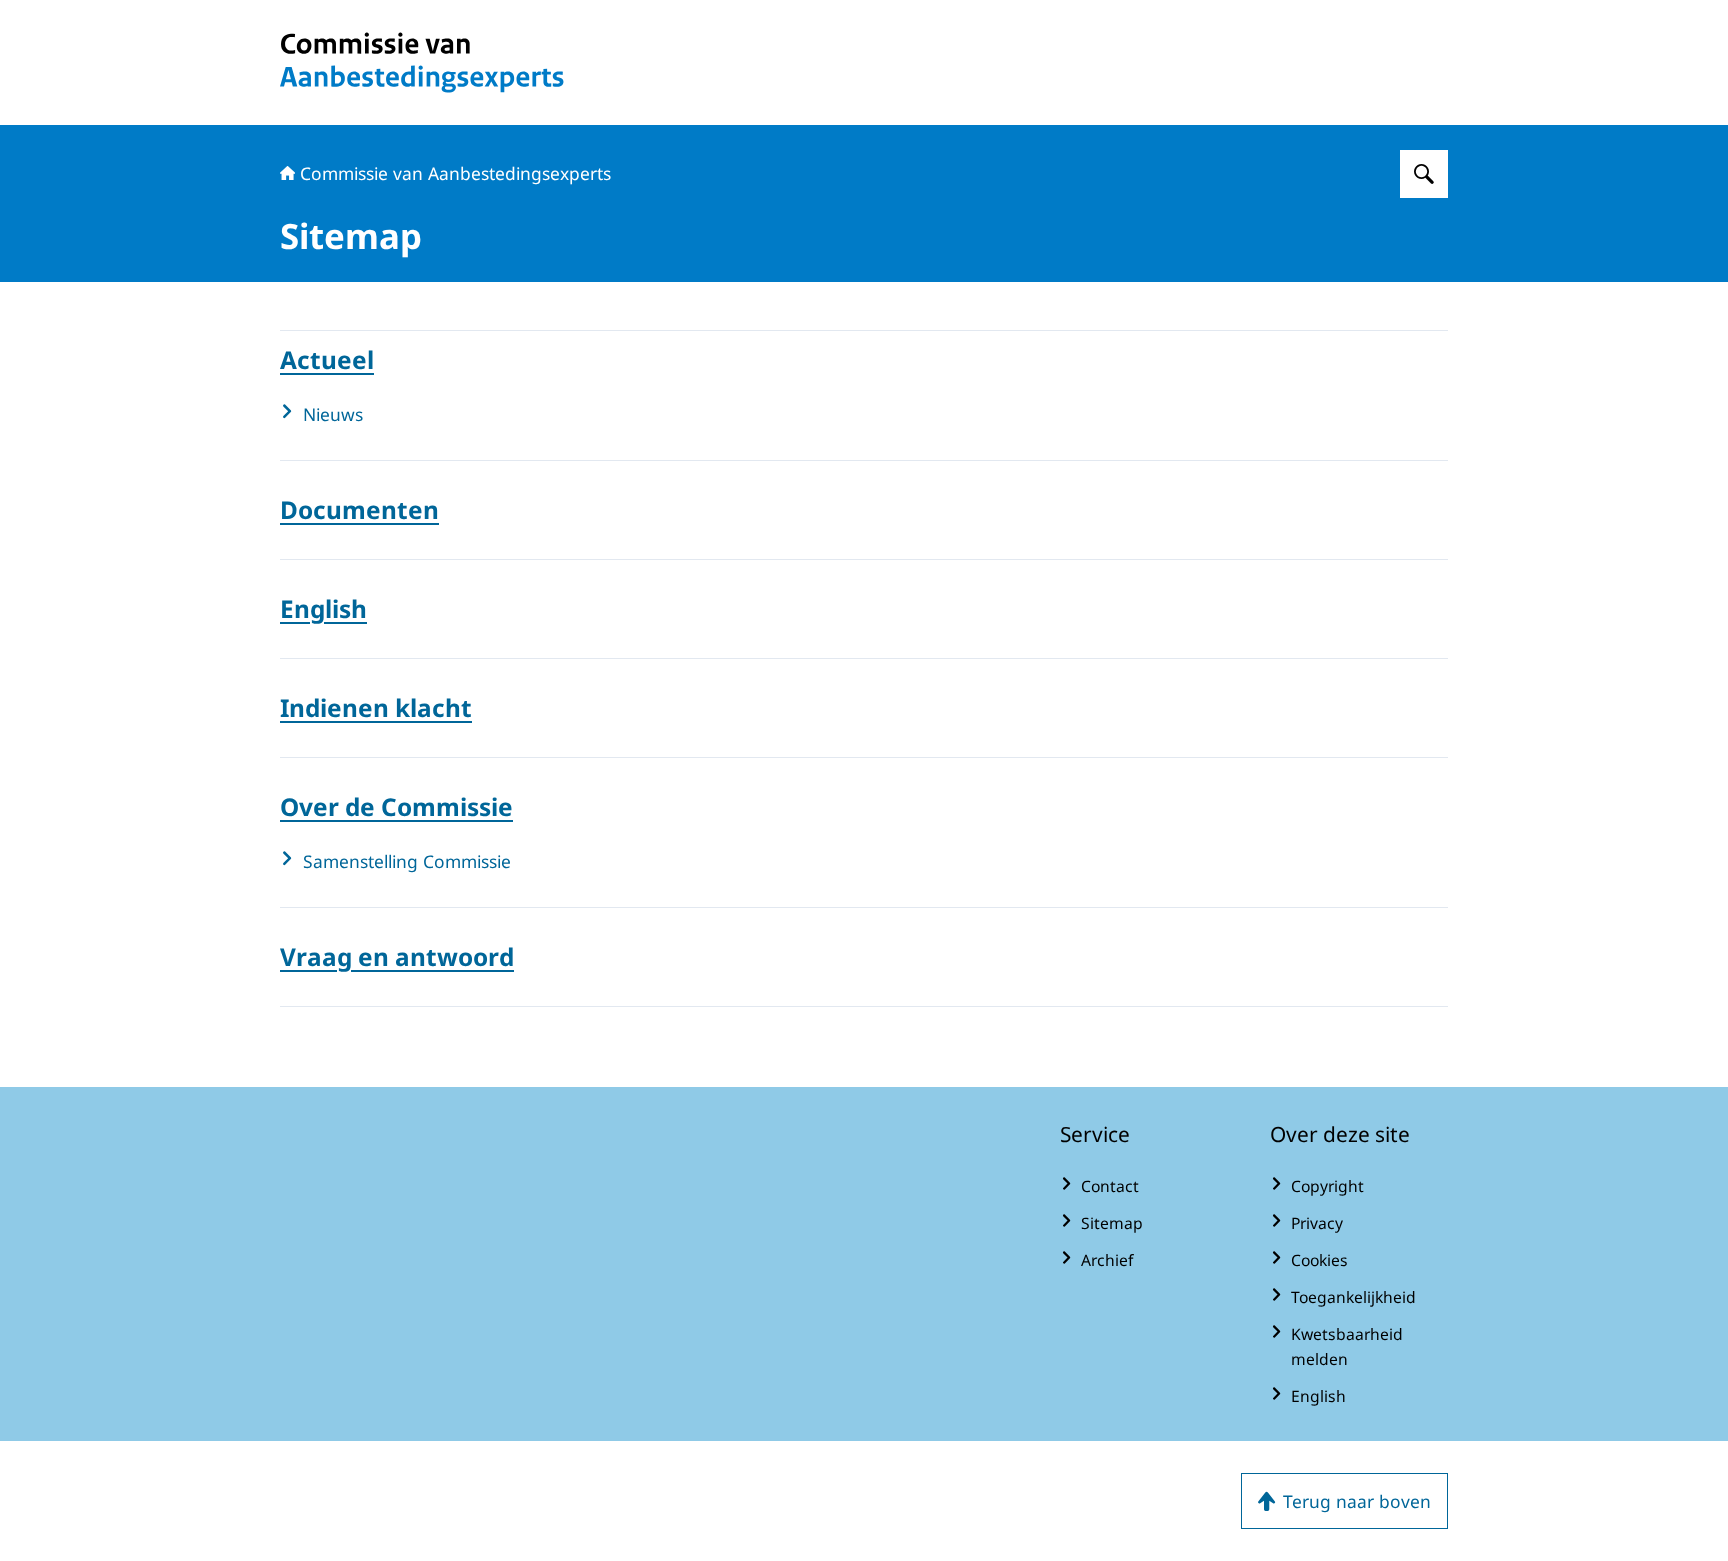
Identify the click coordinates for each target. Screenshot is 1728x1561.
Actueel (327, 359)
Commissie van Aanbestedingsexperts (455, 173)
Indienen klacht (376, 707)
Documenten (359, 509)
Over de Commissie (396, 806)
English (323, 608)
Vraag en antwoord (397, 956)
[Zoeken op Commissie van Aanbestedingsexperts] (1424, 174)
